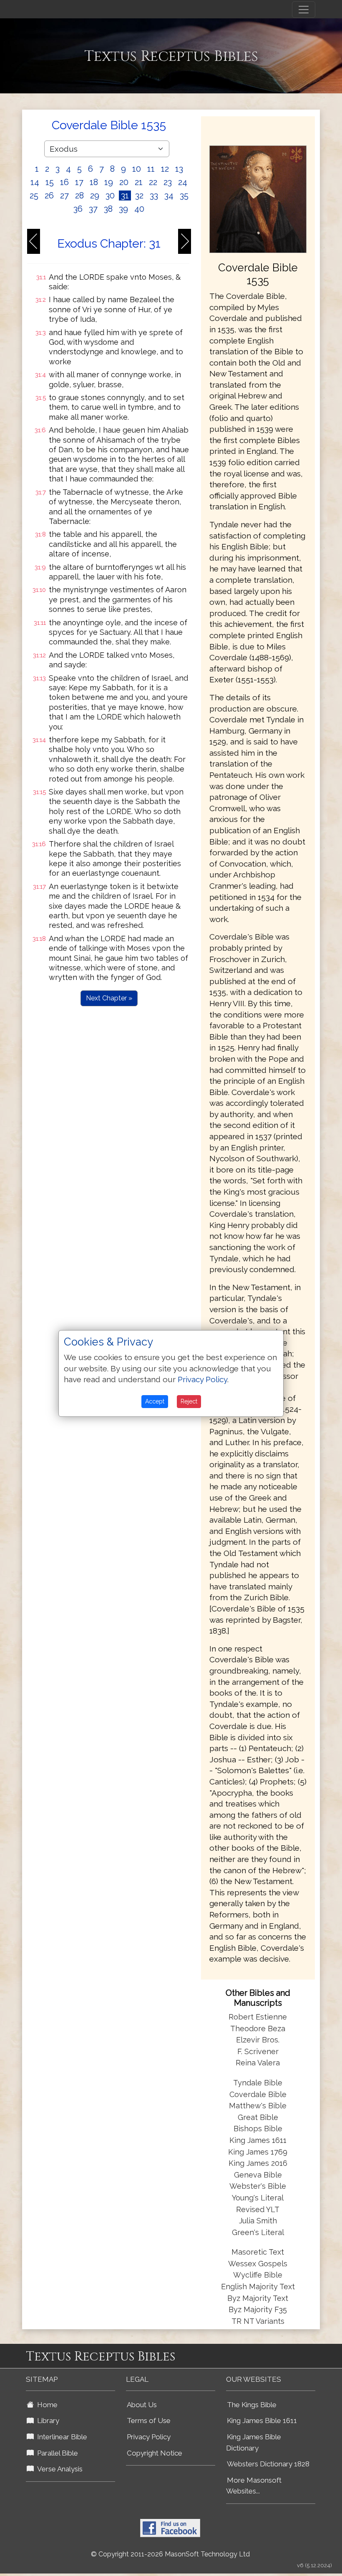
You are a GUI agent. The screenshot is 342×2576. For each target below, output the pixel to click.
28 (79, 195)
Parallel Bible (56, 2453)
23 (168, 182)
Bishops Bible (258, 2129)
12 (165, 169)
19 (109, 182)
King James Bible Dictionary (254, 2442)
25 (34, 195)
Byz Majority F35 (258, 2309)
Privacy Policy (149, 2437)
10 (137, 169)
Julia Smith (258, 2221)
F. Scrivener (258, 2051)
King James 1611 (258, 2140)
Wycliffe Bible (258, 2275)
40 (139, 209)
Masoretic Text (258, 2252)
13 (179, 169)
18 (94, 182)
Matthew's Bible (258, 2106)
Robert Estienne (258, 2017)
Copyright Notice (155, 2453)
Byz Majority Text (258, 2298)
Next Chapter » (109, 998)
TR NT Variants (258, 2321)
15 (50, 182)
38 (108, 209)
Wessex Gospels (258, 2264)
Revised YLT (258, 2209)
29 (95, 195)
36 (78, 209)
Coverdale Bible (258, 2094)
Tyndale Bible (258, 2083)
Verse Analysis (58, 2469)
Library (47, 2421)
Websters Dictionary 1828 (268, 2464)
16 (64, 182)
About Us (142, 2405)
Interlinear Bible (60, 2437)
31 (125, 195)
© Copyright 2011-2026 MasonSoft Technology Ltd (170, 2554)
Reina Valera (258, 2063)
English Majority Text (258, 2287)
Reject (189, 1401)
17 (79, 182)
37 (93, 209)
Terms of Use (149, 2421)
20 (124, 182)
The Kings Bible (252, 2405)
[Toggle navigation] (304, 10)
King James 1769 (258, 2152)
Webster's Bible (258, 2186)
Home (46, 2405)
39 (123, 209)
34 (169, 195)
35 (184, 195)
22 (153, 182)
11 (151, 169)
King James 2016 (258, 2163)
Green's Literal (258, 2232)
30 (110, 195)
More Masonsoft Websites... (254, 2486)
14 (35, 182)
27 (64, 195)
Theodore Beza (258, 2028)
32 (139, 195)
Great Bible (258, 2117)
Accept (155, 1401)
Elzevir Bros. (258, 2040)
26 (49, 195)
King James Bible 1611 (262, 2421)
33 (154, 195)
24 (183, 182)
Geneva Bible (258, 2175)
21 (139, 182)
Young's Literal (258, 2198)
